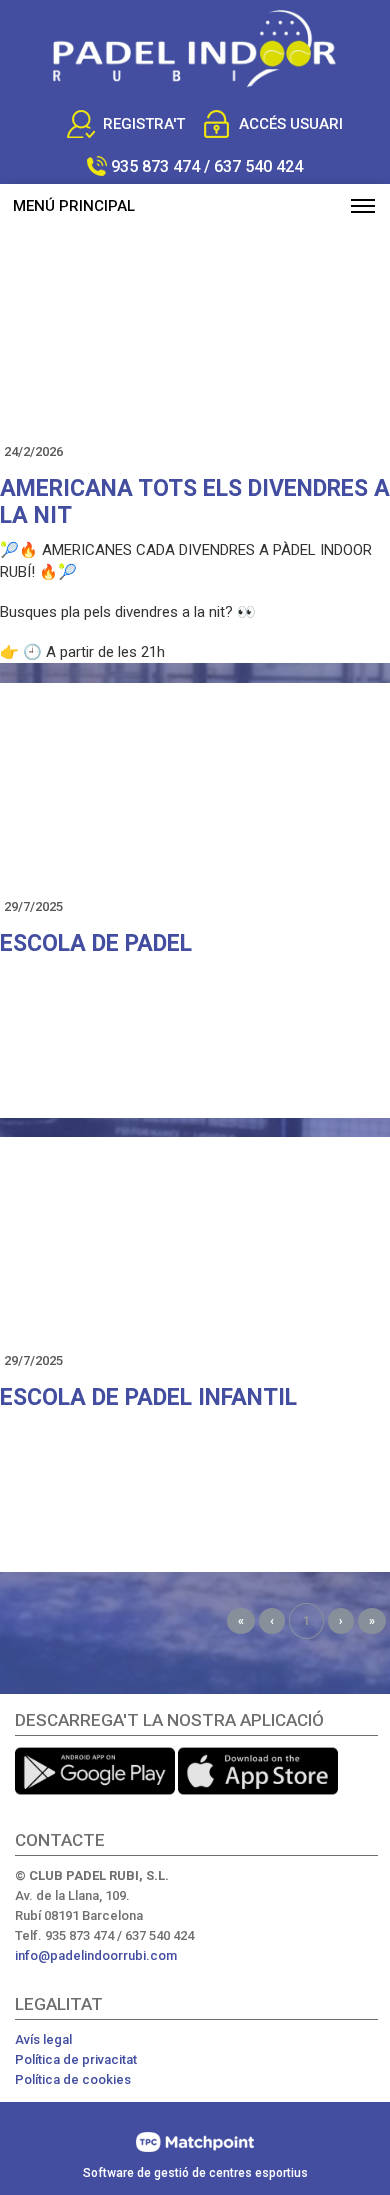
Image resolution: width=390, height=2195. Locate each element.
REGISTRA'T (144, 124)
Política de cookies (73, 2079)
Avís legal (43, 2039)
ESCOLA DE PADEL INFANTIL (148, 1397)
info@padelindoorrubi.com (96, 1955)
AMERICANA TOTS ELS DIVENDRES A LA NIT (195, 502)
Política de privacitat (76, 2059)
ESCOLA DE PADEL (96, 943)
